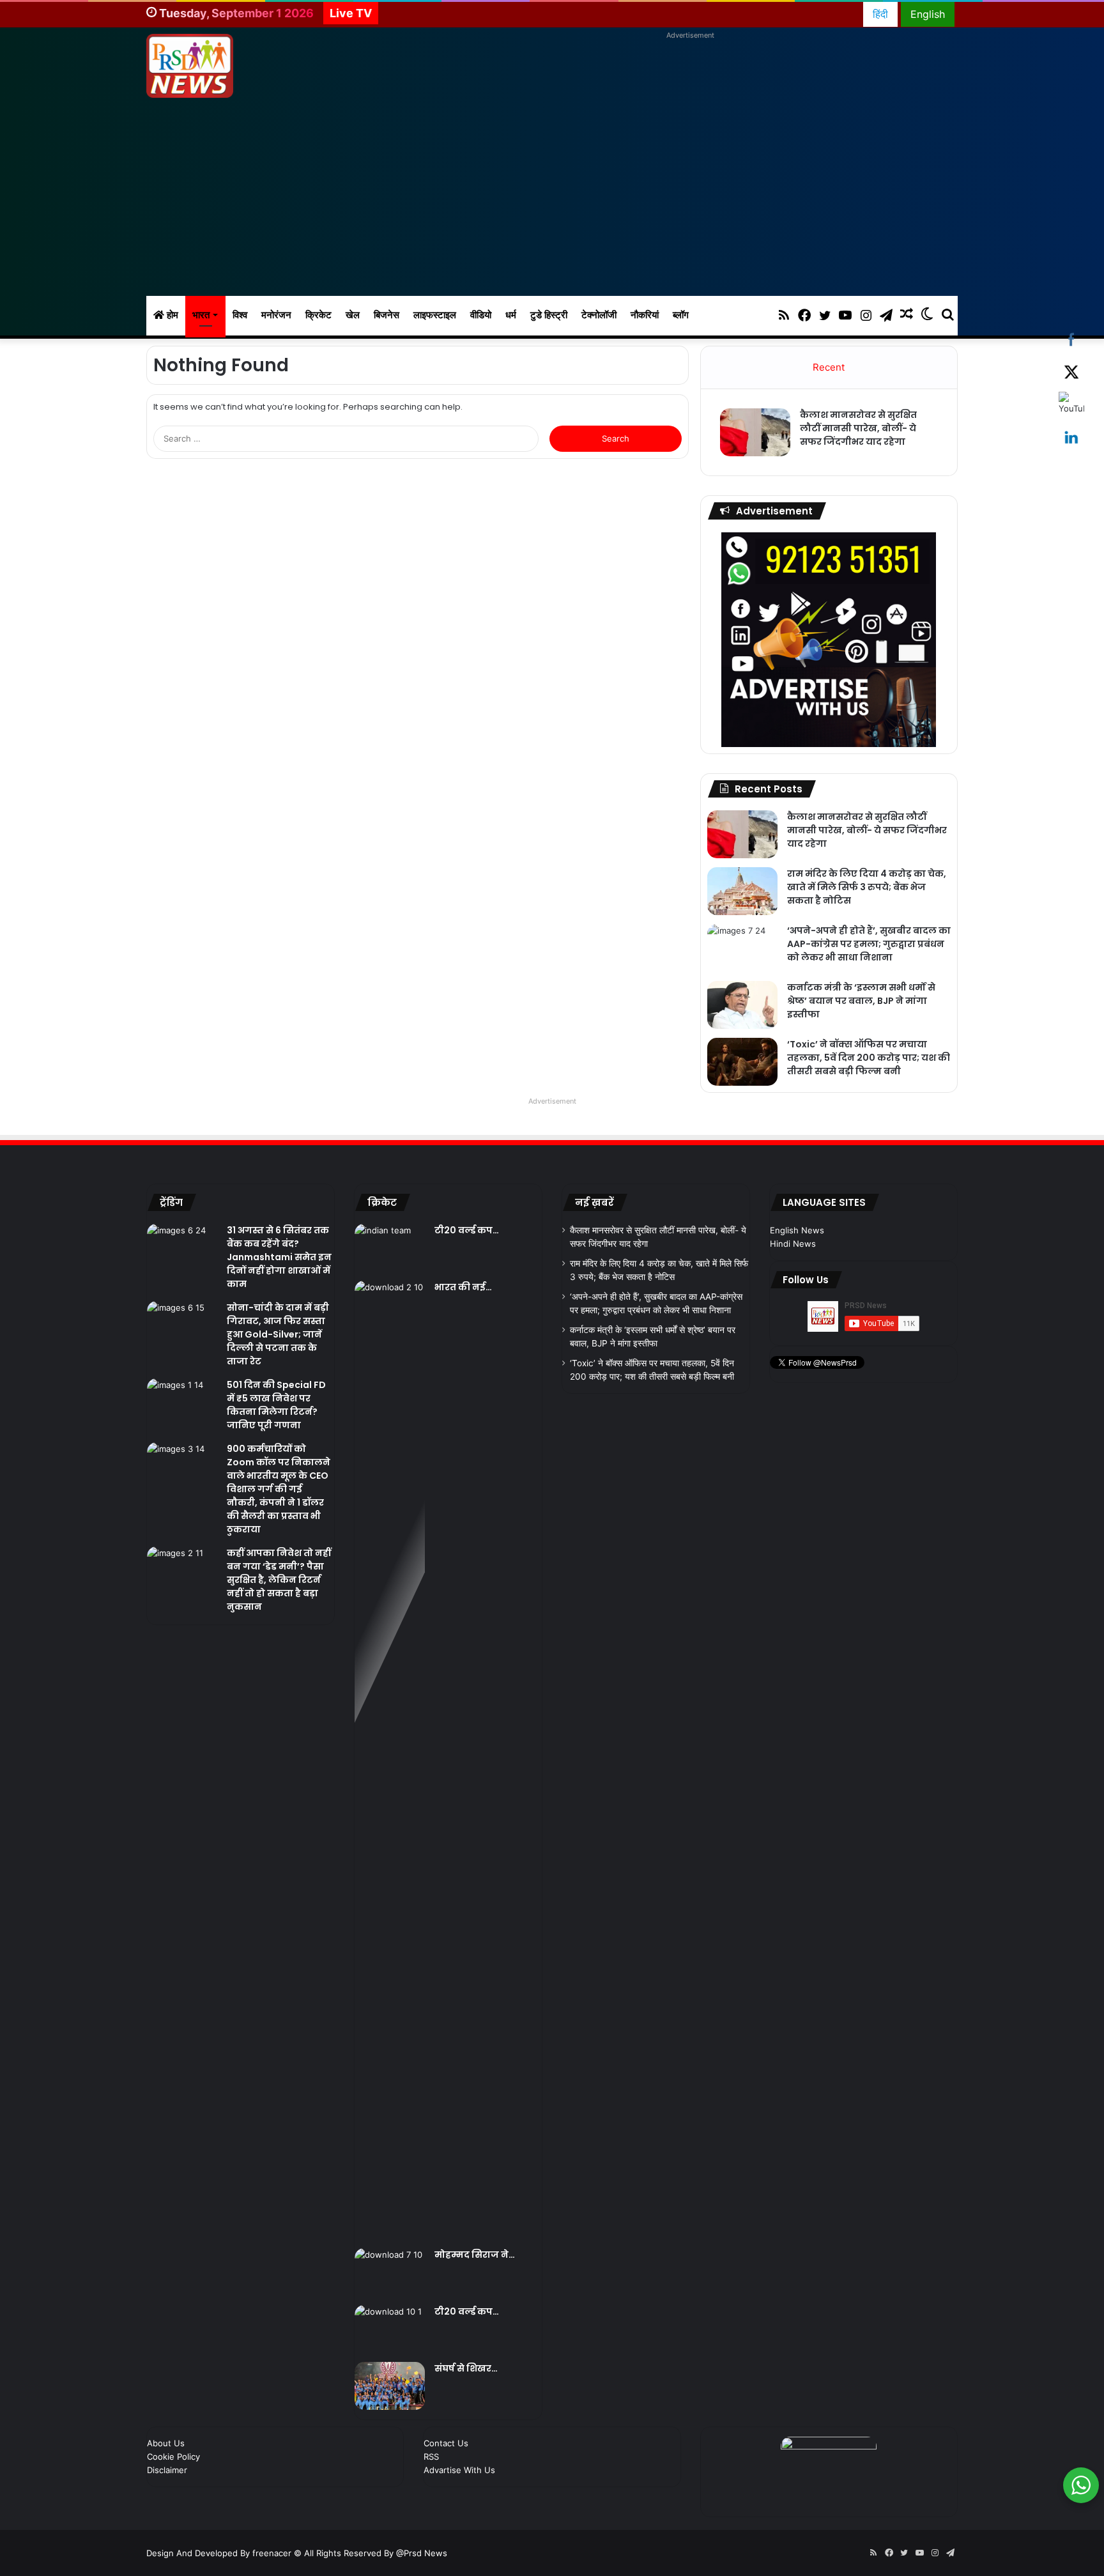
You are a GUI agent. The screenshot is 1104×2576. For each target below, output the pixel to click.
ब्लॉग (681, 315)
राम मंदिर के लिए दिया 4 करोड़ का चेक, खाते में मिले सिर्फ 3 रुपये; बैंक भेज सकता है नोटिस (867, 887)
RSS (431, 2456)
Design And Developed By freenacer (220, 2553)
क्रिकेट (318, 315)
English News (797, 1230)
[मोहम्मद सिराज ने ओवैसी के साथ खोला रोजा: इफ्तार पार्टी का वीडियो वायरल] (390, 2272)
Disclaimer (167, 2470)
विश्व (240, 315)
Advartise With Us (459, 2470)
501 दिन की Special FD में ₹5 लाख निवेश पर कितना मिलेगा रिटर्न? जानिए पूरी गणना (276, 1405)
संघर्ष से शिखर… (466, 2368)
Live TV (351, 13)
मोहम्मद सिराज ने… (475, 2255)
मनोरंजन (276, 315)
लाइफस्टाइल (435, 315)
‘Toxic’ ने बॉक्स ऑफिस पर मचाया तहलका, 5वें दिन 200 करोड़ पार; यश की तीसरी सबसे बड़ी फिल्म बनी (869, 1058)
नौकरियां (645, 315)
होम (171, 315)
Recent (829, 367)
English (928, 14)
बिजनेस (387, 315)
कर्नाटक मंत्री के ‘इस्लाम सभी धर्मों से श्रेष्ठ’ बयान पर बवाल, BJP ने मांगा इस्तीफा (861, 1001)
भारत (201, 315)
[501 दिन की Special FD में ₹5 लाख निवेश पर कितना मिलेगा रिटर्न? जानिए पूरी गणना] (182, 1402)
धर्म (511, 315)
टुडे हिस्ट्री (549, 315)
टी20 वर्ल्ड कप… (467, 1230)
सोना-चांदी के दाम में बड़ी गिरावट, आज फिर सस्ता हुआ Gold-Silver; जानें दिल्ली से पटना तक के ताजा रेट (278, 1334)
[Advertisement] (552, 200)
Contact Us (446, 2443)
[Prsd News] (190, 66)
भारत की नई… (463, 1287)
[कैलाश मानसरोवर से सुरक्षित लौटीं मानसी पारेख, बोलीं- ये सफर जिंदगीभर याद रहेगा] (755, 432)
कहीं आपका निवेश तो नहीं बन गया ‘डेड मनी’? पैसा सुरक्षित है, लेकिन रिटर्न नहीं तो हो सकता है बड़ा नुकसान (279, 1580)
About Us (166, 2443)
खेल (353, 315)
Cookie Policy (173, 2456)
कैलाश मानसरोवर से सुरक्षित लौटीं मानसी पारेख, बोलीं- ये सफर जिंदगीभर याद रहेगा (858, 428)
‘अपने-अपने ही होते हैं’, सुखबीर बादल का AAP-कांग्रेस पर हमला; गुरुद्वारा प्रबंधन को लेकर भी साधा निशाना (869, 944)
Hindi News (793, 1244)
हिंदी (880, 14)
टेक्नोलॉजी (599, 315)
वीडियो (481, 315)
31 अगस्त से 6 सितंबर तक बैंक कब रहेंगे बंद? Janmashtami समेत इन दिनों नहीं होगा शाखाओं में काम (279, 1257)
